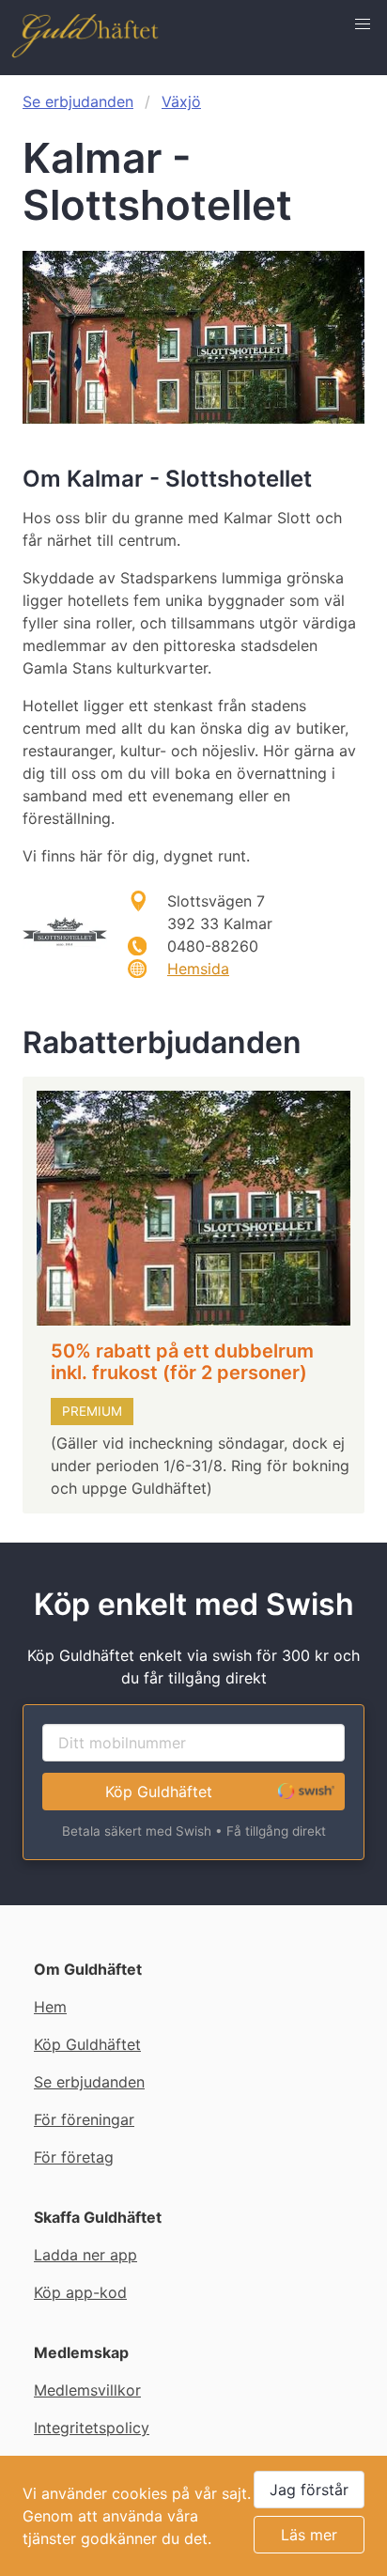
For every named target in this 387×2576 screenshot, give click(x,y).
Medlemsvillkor (87, 2390)
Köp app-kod (80, 2292)
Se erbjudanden (78, 101)
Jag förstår (309, 2490)
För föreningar (84, 2119)
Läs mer (309, 2535)
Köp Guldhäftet (159, 1792)
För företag (74, 2157)
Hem (50, 2007)
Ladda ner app (85, 2255)
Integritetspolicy (92, 2428)
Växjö (181, 101)
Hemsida (198, 969)
